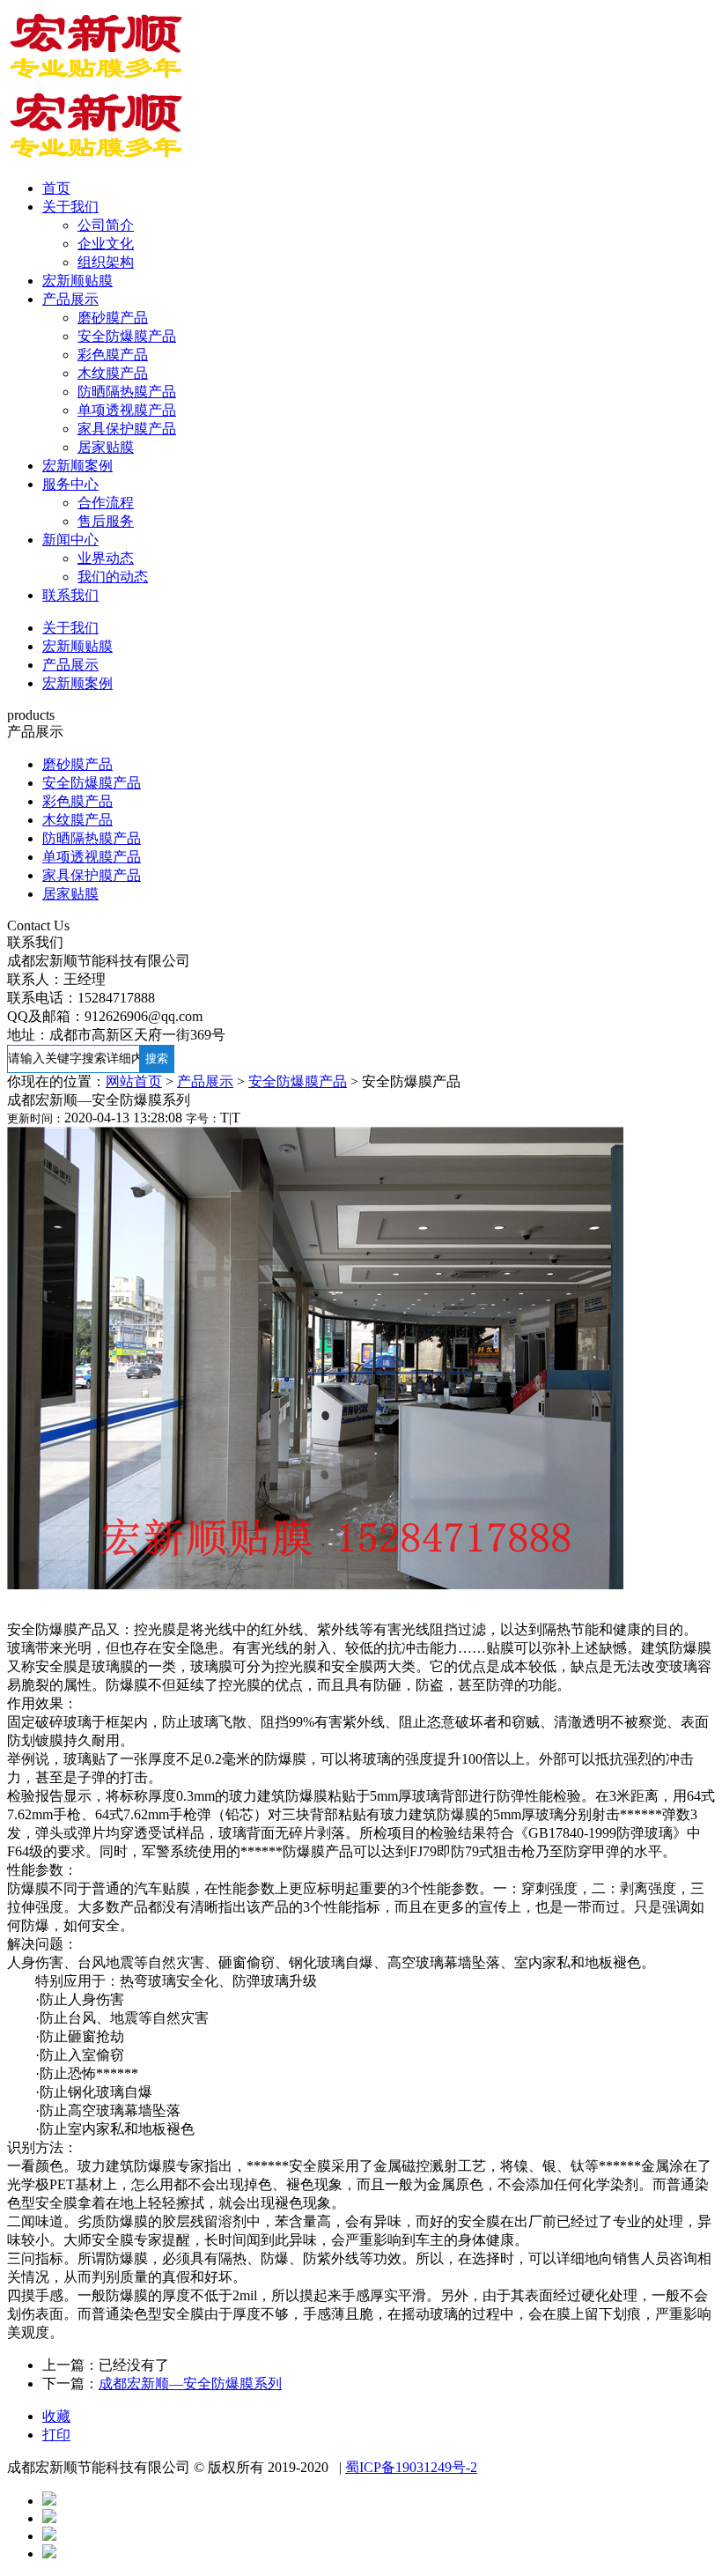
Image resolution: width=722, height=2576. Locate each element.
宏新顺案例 (77, 466)
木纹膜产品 (113, 373)
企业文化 (106, 244)
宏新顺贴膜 (77, 281)
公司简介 (106, 225)
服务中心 (70, 484)
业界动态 (106, 558)
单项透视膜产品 (127, 410)
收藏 (56, 2416)
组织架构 (106, 262)
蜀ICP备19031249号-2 (411, 2467)
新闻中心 (70, 540)
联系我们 (70, 595)
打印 (56, 2435)
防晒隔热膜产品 (127, 392)
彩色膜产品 (113, 355)
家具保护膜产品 (127, 429)
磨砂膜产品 (113, 318)
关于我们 (70, 207)
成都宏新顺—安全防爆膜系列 (190, 2384)
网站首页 (134, 1081)
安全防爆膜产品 (127, 336)
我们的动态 (113, 577)
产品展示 (70, 299)
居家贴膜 (106, 447)
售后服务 (106, 521)
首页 (56, 188)
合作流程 (106, 503)
